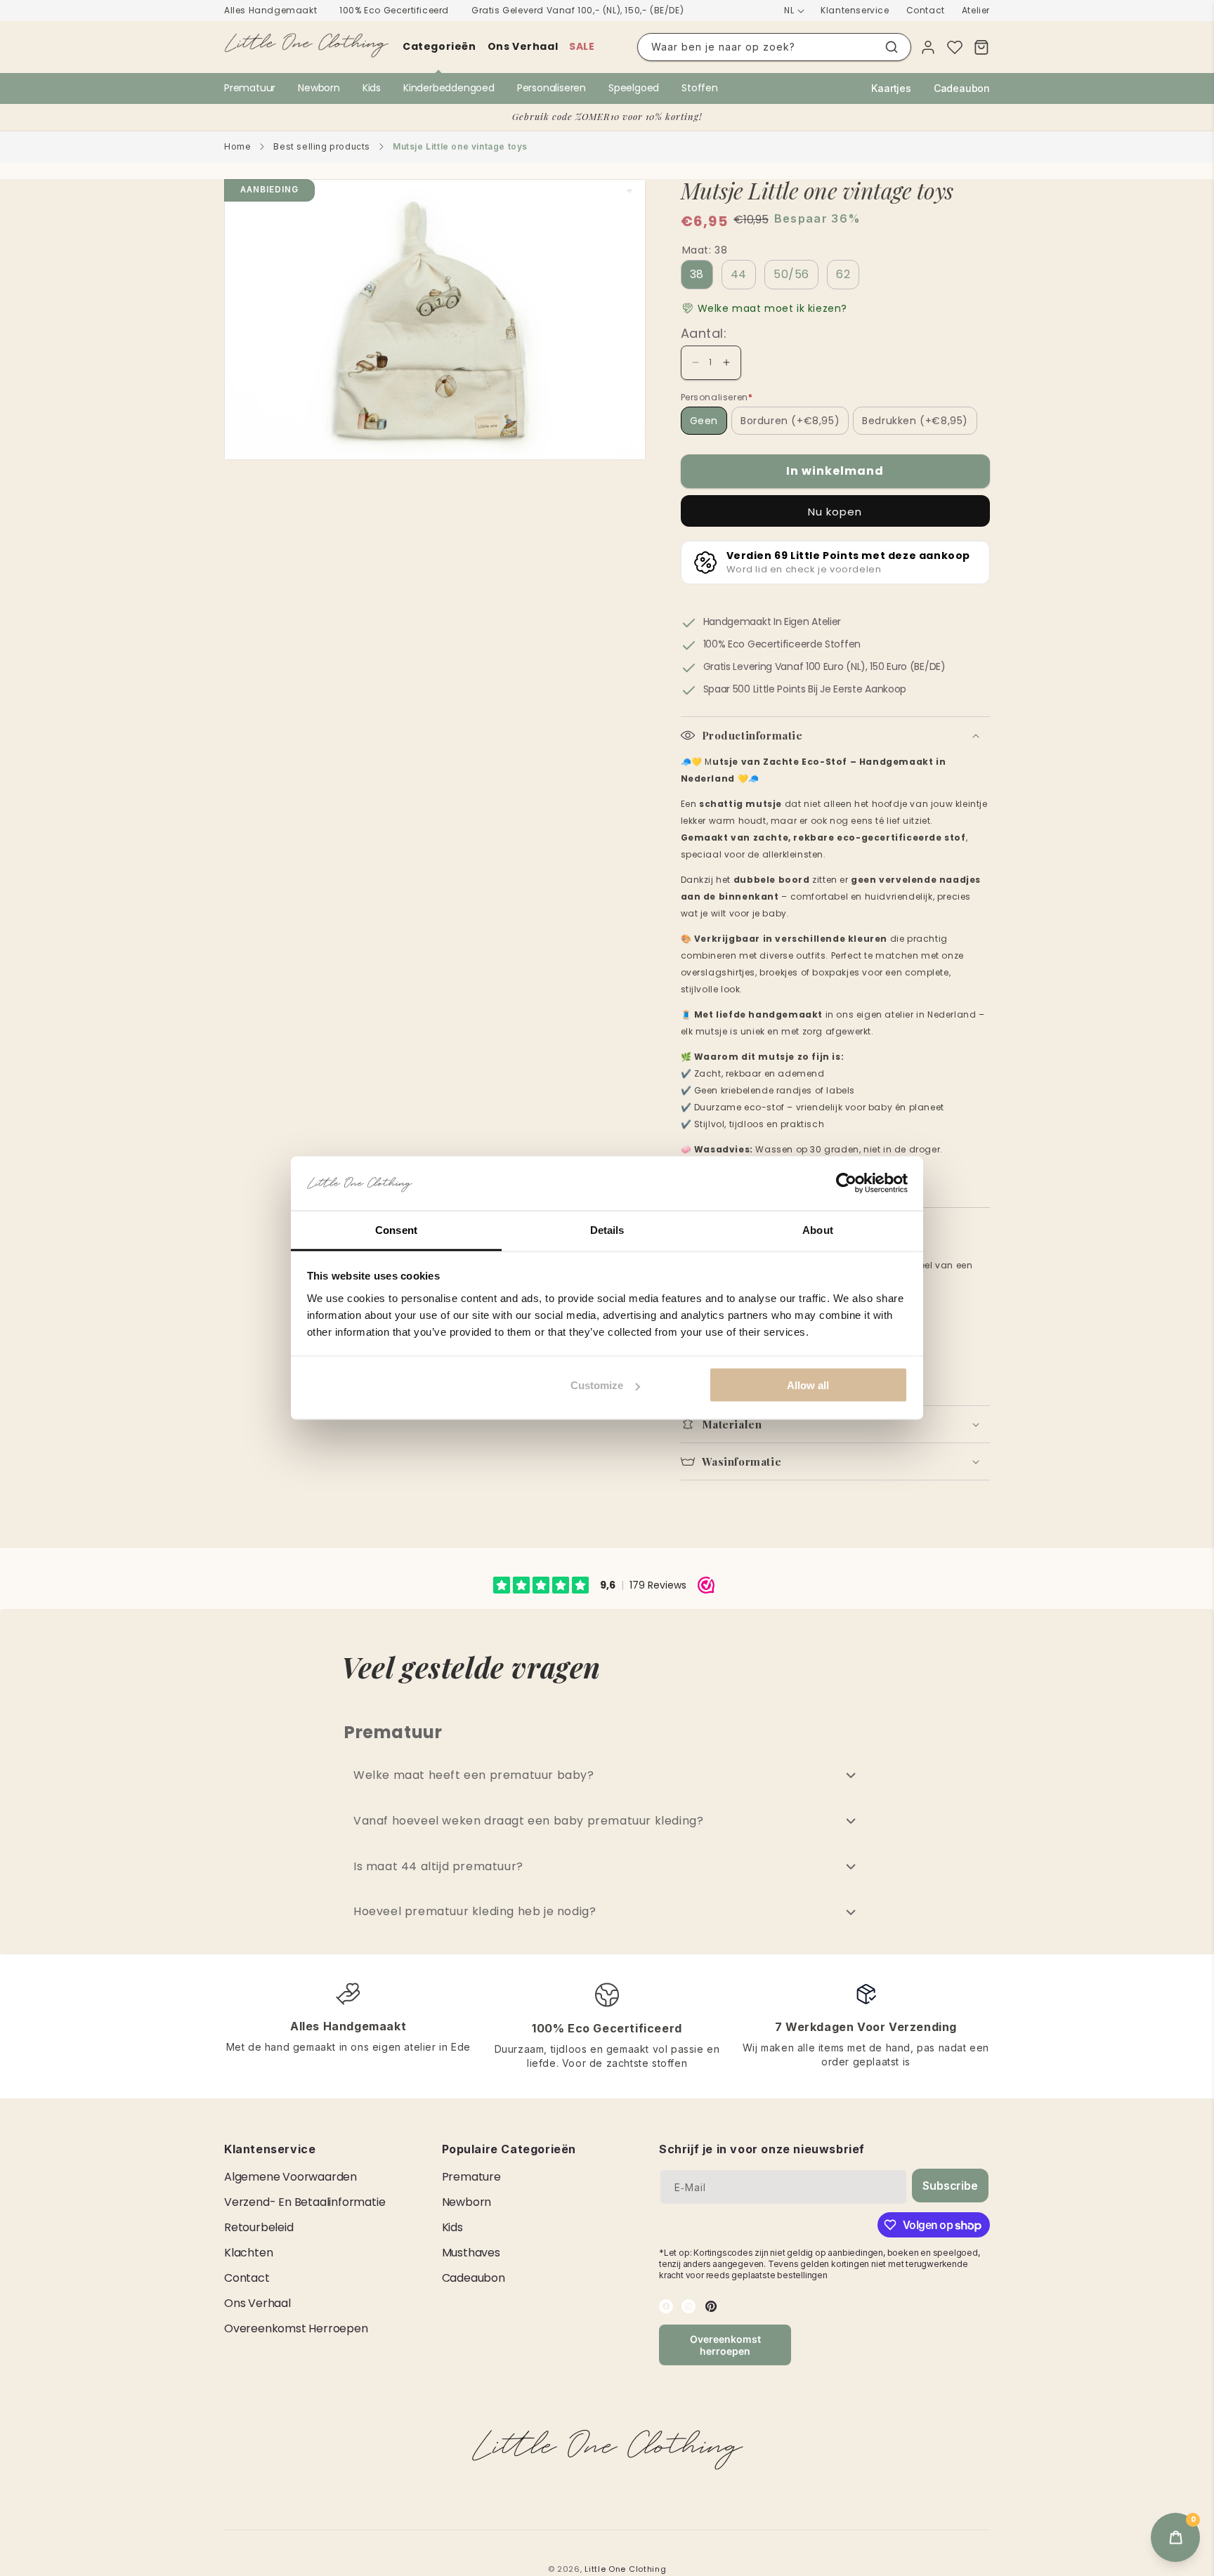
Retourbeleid (259, 2227)
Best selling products (322, 146)
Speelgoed (634, 88)
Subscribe (950, 2186)
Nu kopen (835, 512)
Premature (471, 2177)
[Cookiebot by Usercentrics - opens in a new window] (846, 1183)
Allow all (808, 1385)
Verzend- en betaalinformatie (305, 2202)
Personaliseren (551, 88)
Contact (926, 10)
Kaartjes (891, 88)
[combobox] (774, 47)
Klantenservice (855, 10)
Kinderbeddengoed (449, 88)
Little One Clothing (625, 2569)
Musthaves (471, 2253)
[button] (764, 309)
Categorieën (439, 46)
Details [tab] (607, 1229)
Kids (372, 88)
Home (237, 146)
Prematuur (250, 88)
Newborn (319, 88)
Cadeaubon (962, 88)
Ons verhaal (523, 46)
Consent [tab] (396, 1229)
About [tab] (818, 1229)
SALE (582, 46)
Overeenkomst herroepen (296, 2328)
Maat (705, 250)
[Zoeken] (892, 47)
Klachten (248, 2253)
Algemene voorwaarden (291, 2177)
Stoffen (700, 88)
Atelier (976, 10)
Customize (597, 1385)
